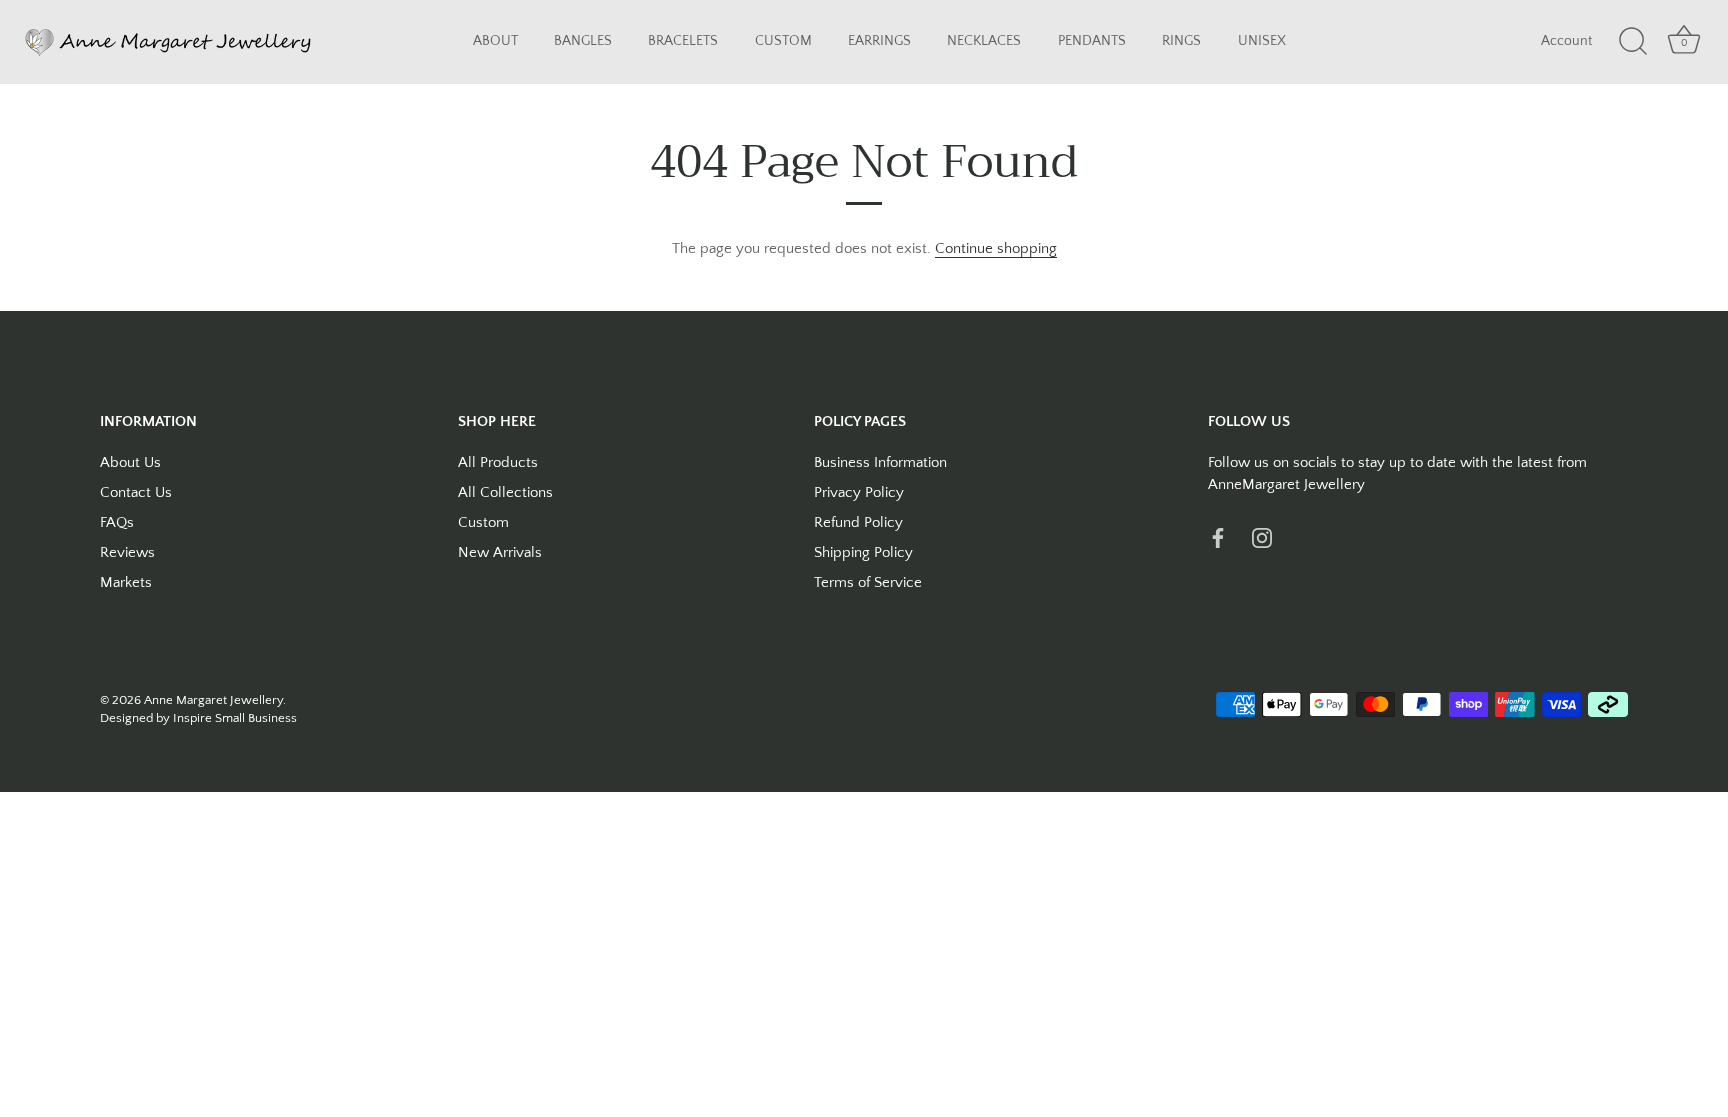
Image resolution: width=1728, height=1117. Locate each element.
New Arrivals (500, 552)
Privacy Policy (859, 492)
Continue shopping (996, 248)
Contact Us (136, 492)
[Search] (1633, 42)
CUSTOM (783, 41)
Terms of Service (868, 582)
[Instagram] (1262, 537)
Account (1566, 41)
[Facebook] (1218, 537)
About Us (130, 462)
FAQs (117, 522)
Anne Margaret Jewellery (213, 700)
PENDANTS (1092, 41)
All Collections (505, 492)
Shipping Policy (863, 552)
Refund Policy (858, 522)
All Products (498, 462)
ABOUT (495, 41)
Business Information (880, 462)
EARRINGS (879, 41)
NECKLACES (984, 41)
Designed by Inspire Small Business (198, 718)
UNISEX (1262, 41)
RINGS (1181, 41)
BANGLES (583, 41)
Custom (483, 522)
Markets (126, 582)
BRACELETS (683, 41)
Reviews (127, 552)
